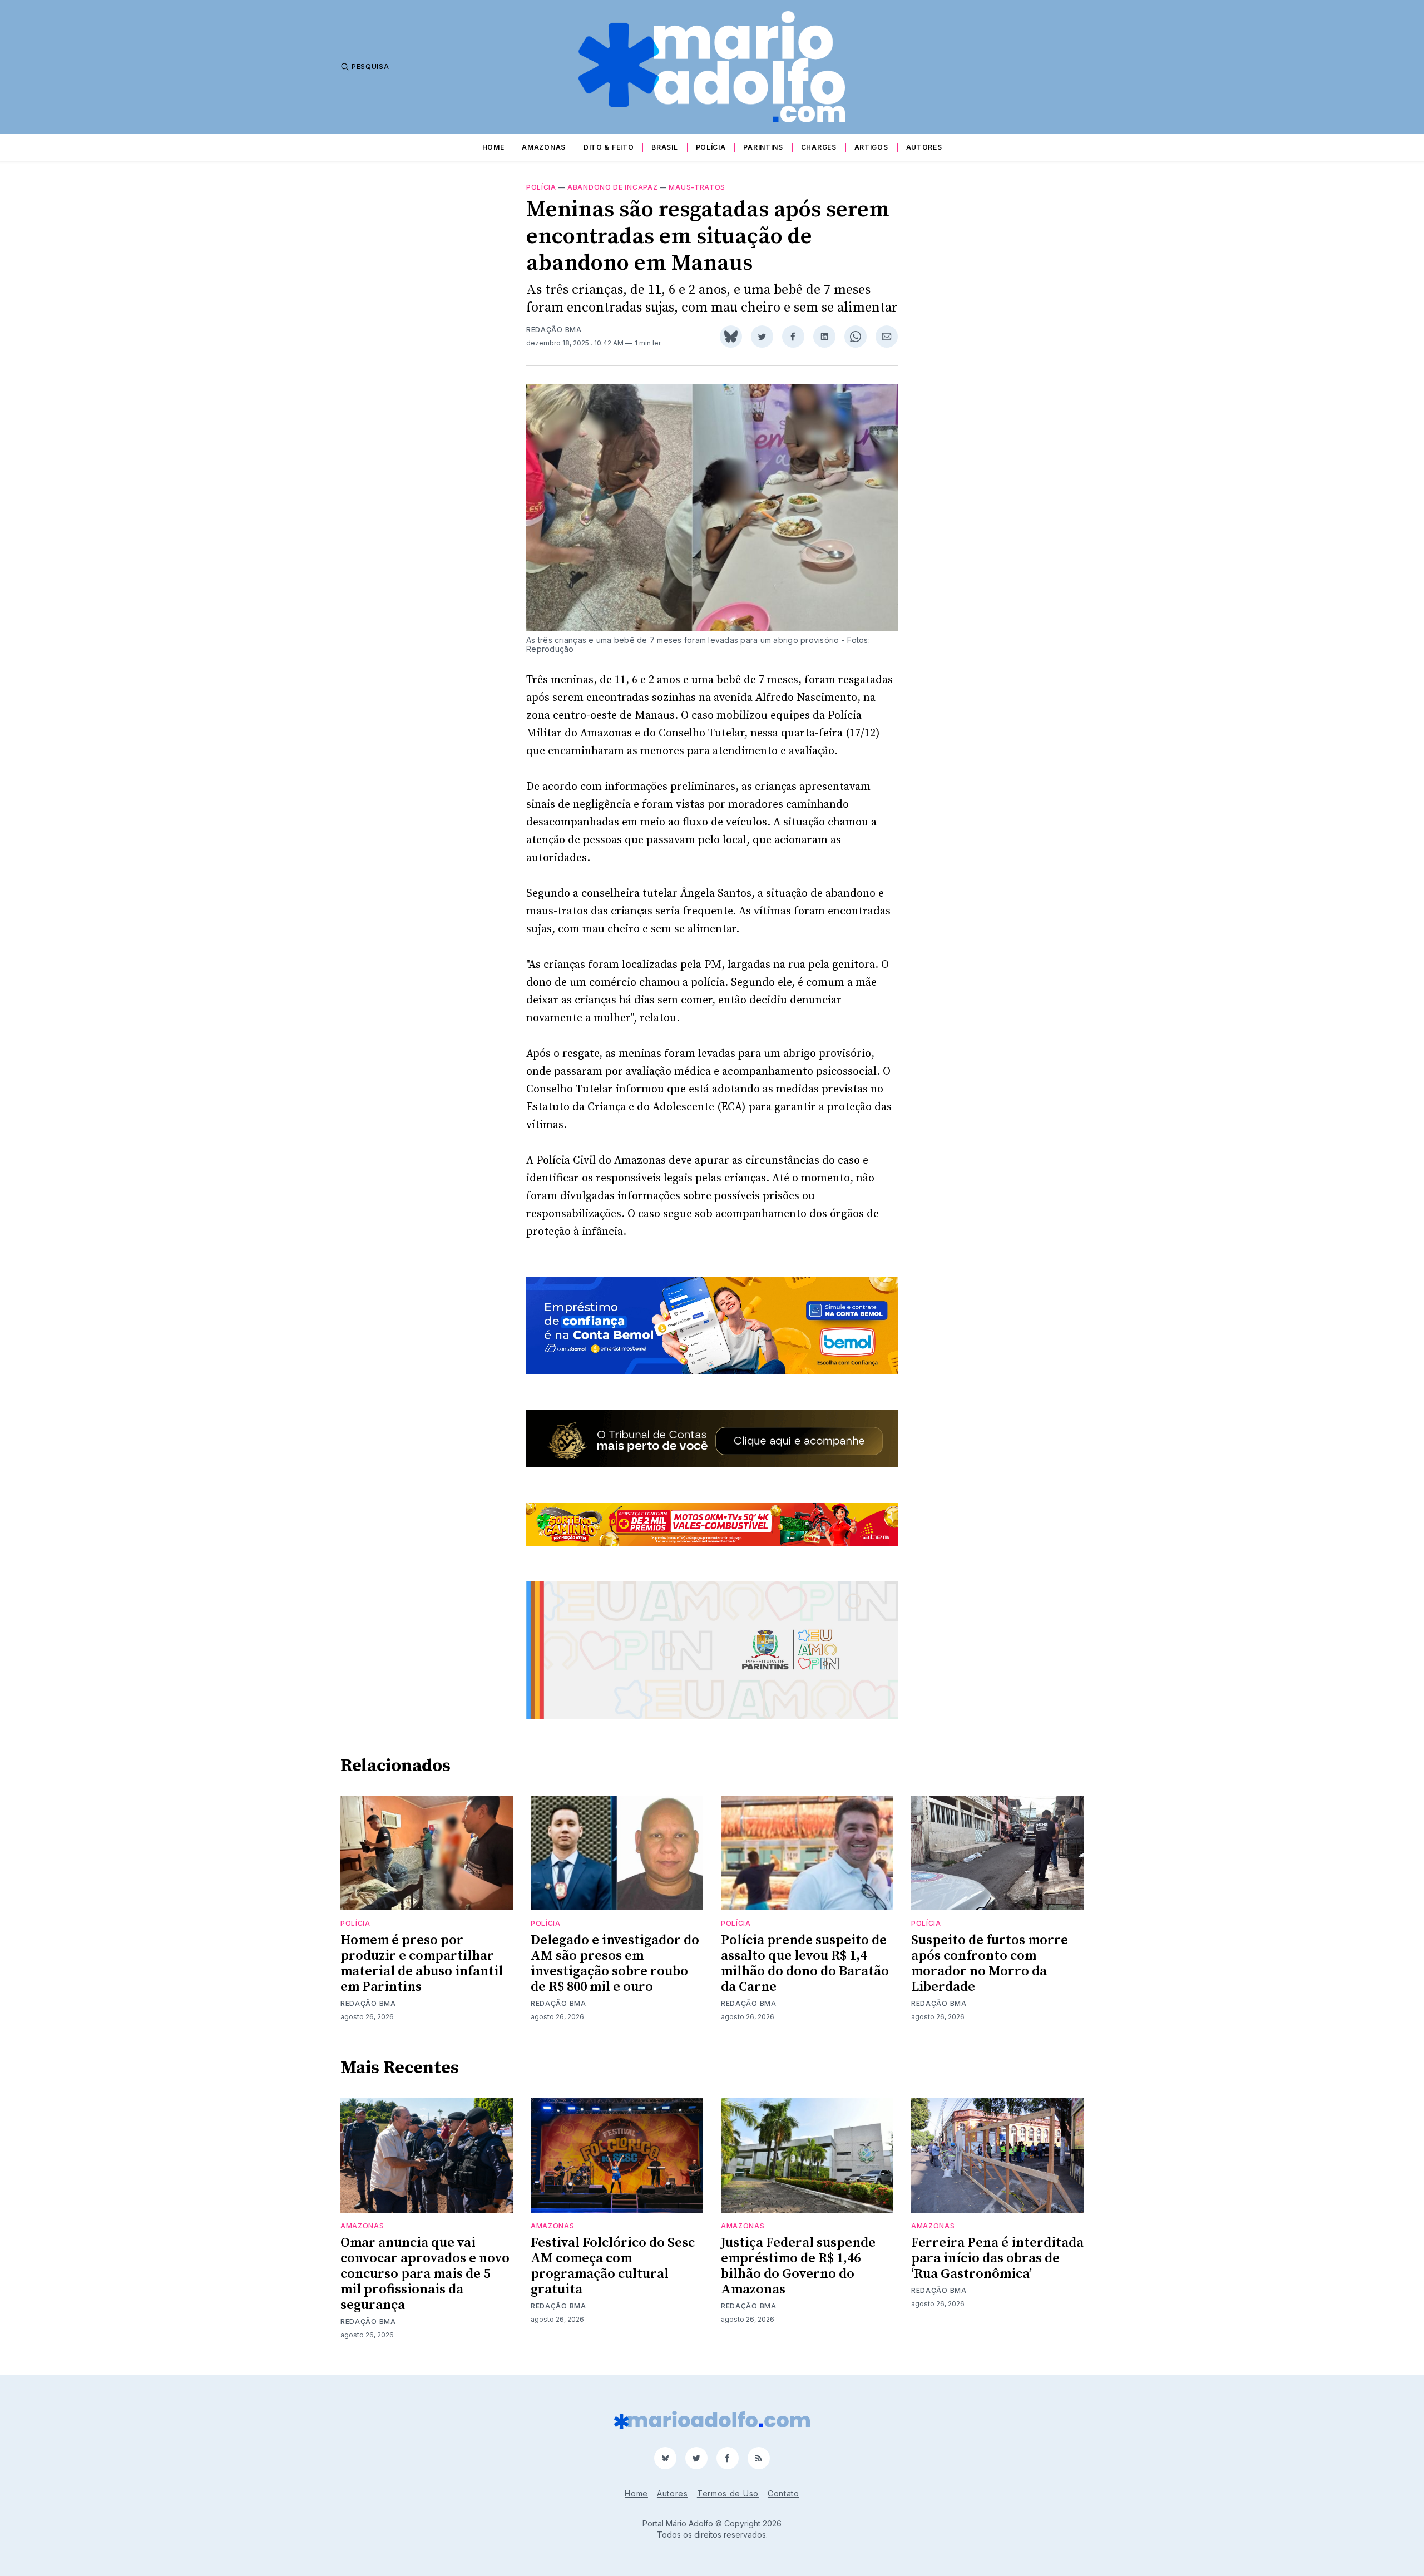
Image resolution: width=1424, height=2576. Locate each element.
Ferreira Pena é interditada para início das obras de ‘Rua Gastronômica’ (997, 2258)
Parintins (763, 147)
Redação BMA (554, 330)
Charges (819, 147)
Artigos (871, 147)
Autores (924, 147)
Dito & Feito (609, 147)
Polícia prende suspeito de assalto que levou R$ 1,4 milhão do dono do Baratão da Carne (805, 1964)
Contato (783, 2493)
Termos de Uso (728, 2493)
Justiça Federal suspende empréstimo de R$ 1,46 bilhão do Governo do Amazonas (798, 2266)
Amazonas (544, 147)
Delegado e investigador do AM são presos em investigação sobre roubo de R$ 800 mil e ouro (615, 1964)
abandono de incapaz (612, 187)
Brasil (664, 147)
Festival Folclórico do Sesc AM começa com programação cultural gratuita (613, 2266)
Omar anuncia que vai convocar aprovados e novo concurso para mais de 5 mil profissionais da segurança (425, 2274)
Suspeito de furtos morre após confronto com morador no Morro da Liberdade (990, 1964)
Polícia (711, 147)
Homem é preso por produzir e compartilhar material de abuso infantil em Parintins (422, 1964)
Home (493, 147)
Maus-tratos (697, 187)
